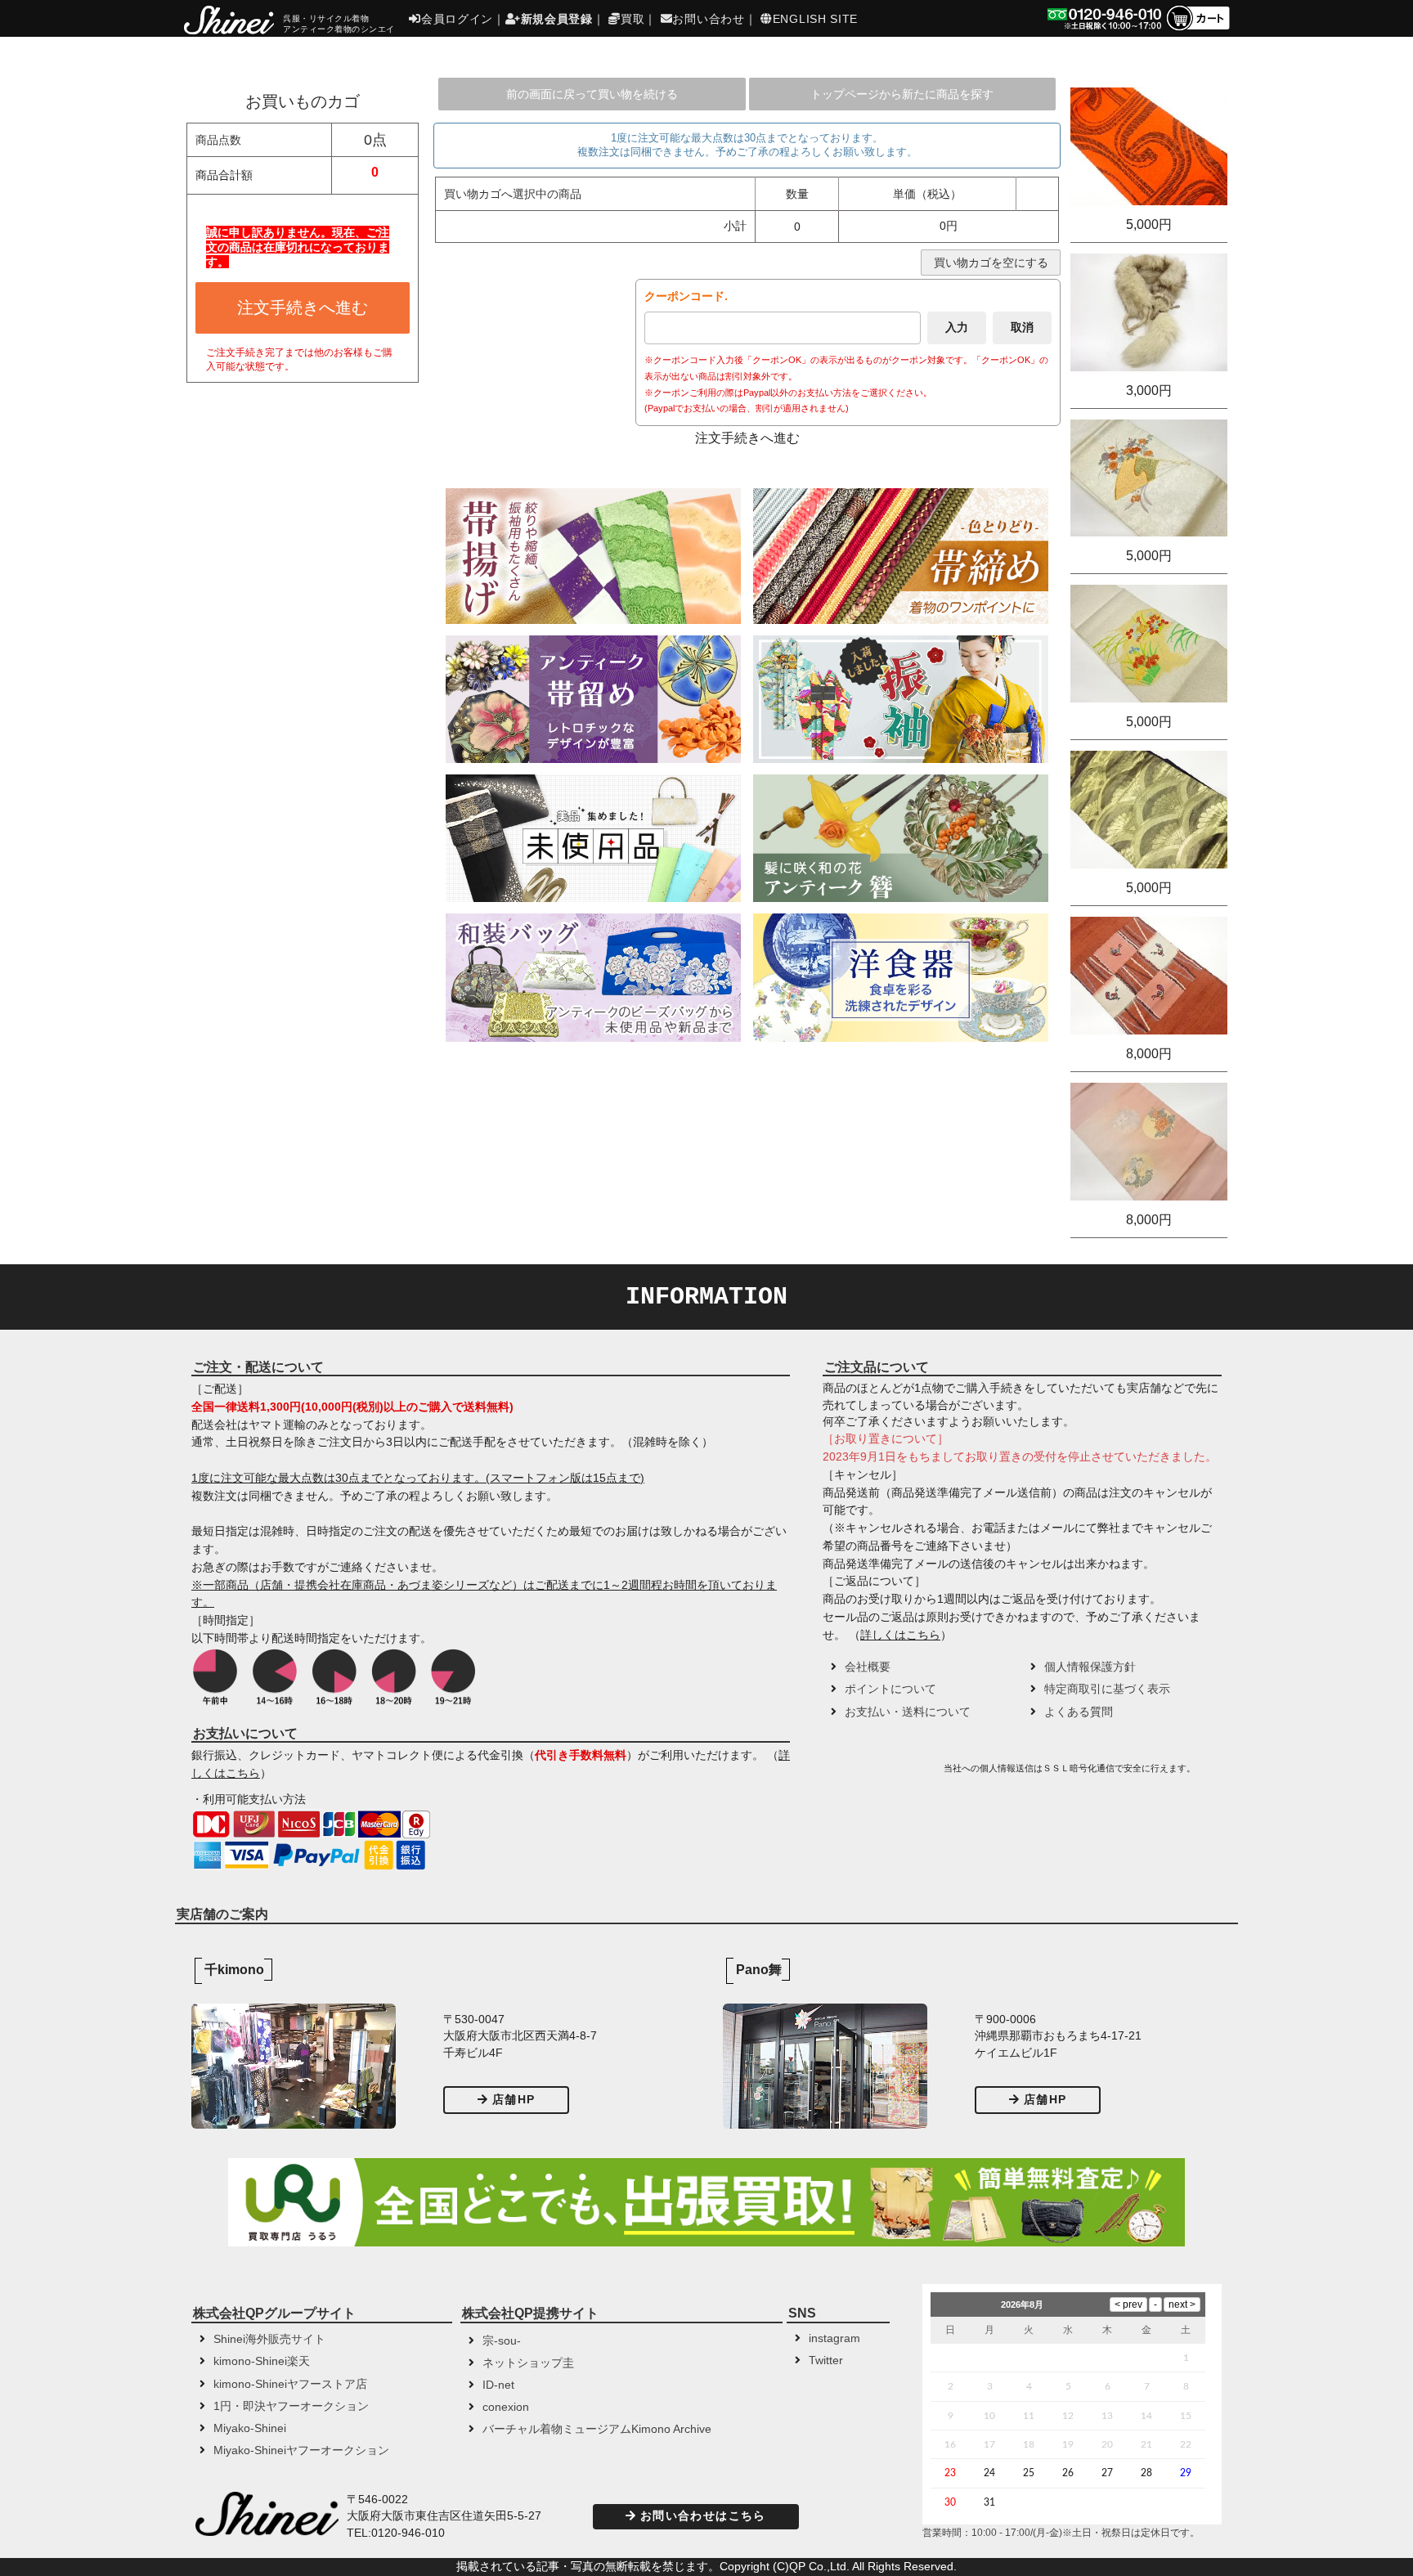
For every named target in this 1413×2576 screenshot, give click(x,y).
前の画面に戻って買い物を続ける (592, 94)
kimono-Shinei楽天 (262, 2361)
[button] (881, 1774)
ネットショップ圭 (528, 2363)
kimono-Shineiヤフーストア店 (290, 2384)
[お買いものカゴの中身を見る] (1198, 29)
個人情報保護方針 (1090, 1667)
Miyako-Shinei (250, 2428)
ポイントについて (890, 1689)
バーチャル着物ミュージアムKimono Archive (597, 2429)
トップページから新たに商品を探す (902, 94)
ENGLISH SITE (815, 19)
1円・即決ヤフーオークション (291, 2406)
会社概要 (868, 1667)
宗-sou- (502, 2341)
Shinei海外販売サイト (269, 2339)
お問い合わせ (708, 19)
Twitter (826, 2361)
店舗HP (514, 2100)
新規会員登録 (557, 19)
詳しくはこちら (900, 1635)
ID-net (498, 2385)
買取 (632, 19)
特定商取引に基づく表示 (1107, 1689)
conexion (506, 2407)
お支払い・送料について (908, 1712)
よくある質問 (1079, 1712)
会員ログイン (457, 19)
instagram (834, 2338)
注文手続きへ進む (303, 307)
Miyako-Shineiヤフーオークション (301, 2450)
